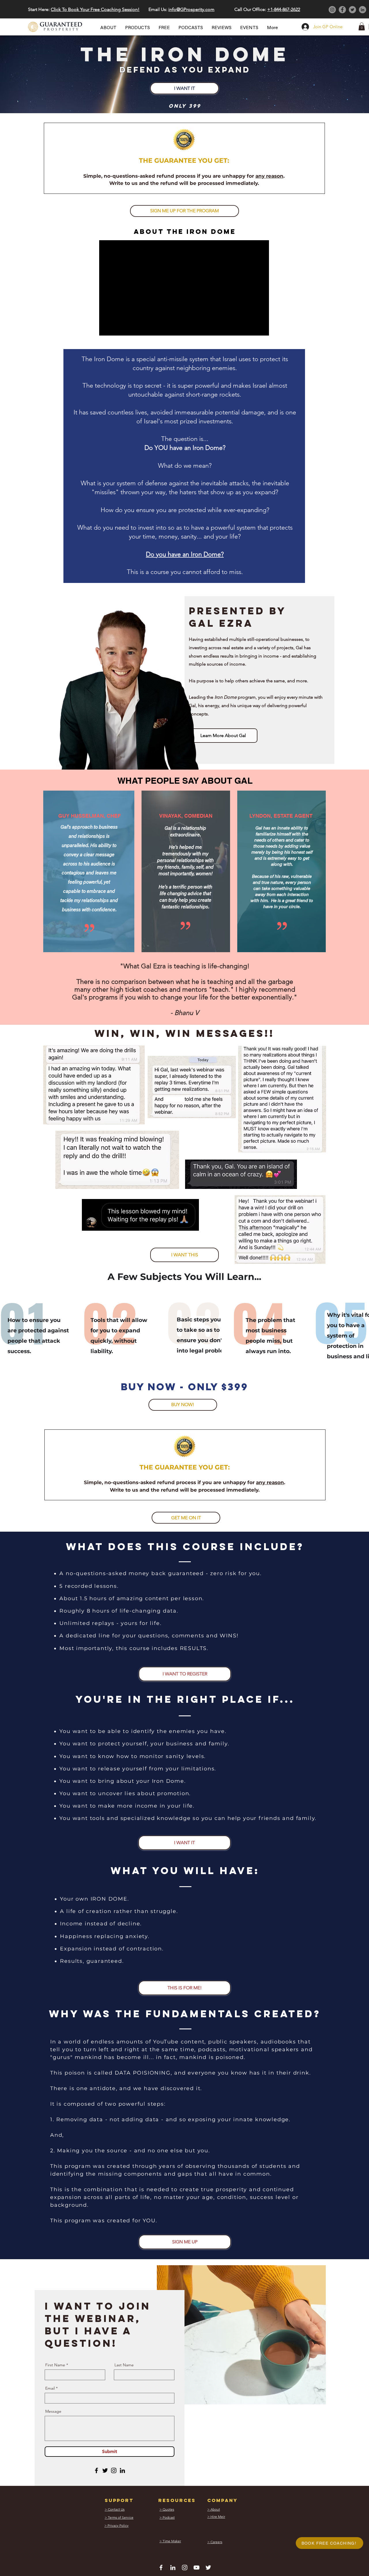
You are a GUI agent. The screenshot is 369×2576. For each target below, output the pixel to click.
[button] (262, 1197)
